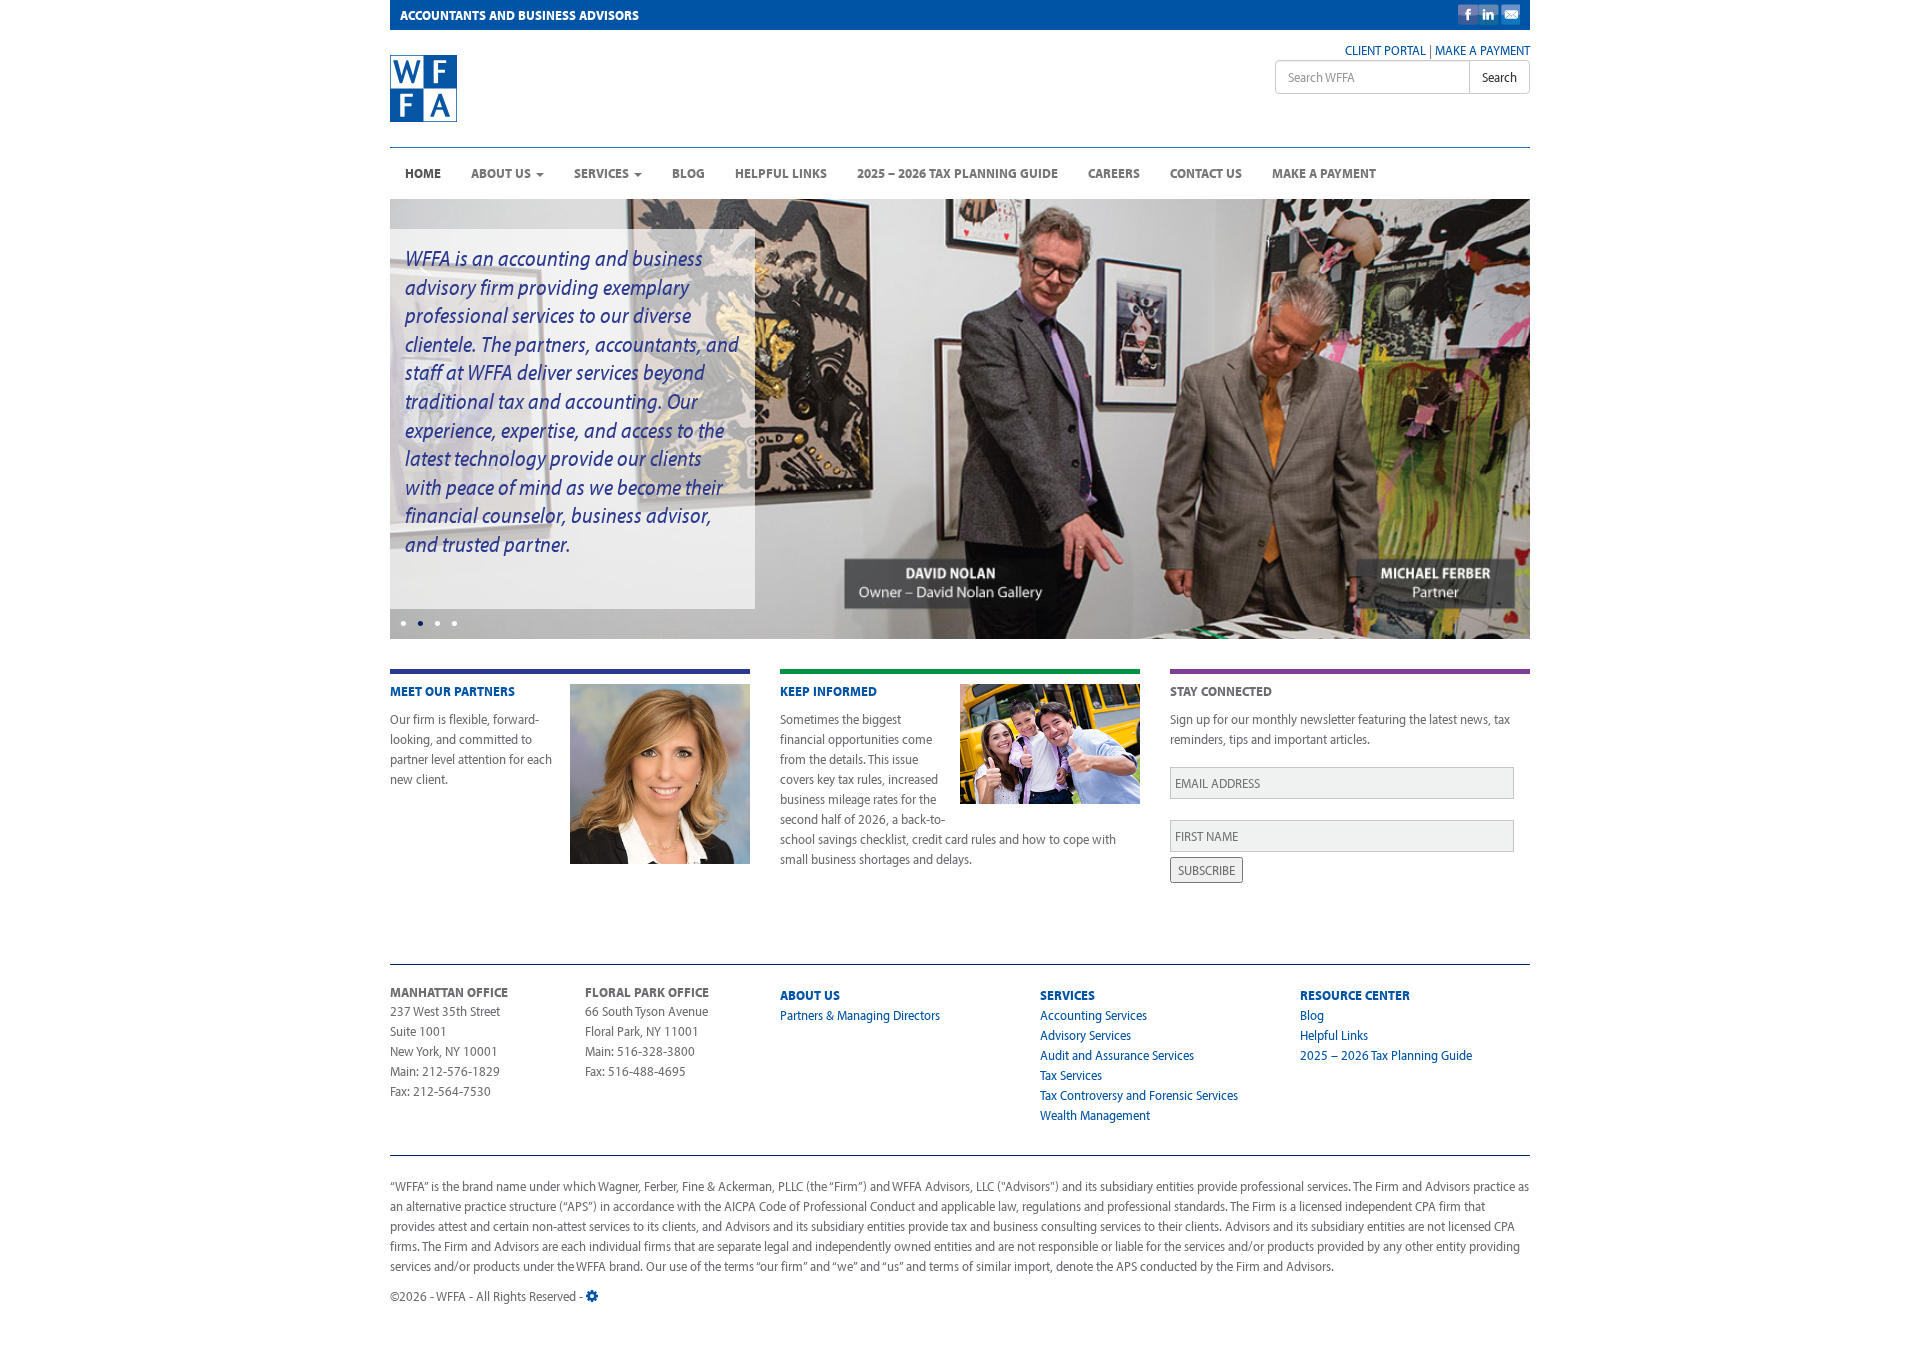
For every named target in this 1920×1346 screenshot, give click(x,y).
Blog (688, 173)
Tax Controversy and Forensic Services (1139, 1095)
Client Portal (1385, 50)
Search (1499, 77)
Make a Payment (1482, 50)
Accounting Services (1093, 1015)
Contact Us (1206, 173)
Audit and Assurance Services (1117, 1055)
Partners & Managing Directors (860, 1015)
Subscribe (1206, 870)
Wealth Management (1095, 1115)
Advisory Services (1085, 1035)
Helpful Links (781, 173)
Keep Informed (828, 691)
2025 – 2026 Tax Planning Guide (957, 173)
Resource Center (1355, 995)
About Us (502, 173)
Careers (1114, 173)
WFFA (541, 88)
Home (423, 173)
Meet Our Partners (452, 691)
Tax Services (1071, 1075)
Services (603, 173)
